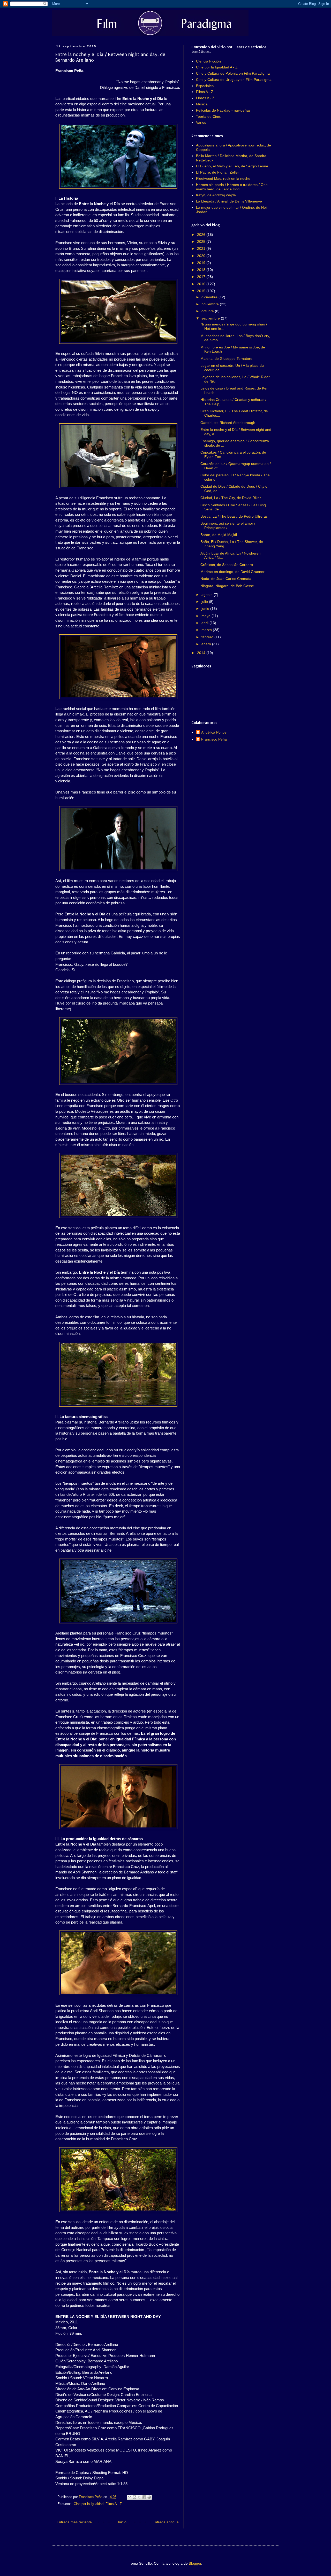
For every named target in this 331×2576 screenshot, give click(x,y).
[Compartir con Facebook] (144, 2497)
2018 (202, 270)
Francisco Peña (214, 739)
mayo (206, 616)
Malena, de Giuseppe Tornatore (226, 359)
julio (205, 602)
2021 (202, 248)
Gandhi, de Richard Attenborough (228, 423)
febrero (208, 637)
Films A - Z (114, 2504)
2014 (202, 653)
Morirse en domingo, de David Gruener (232, 572)
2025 (202, 242)
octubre (208, 311)
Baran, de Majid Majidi (219, 535)
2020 (202, 256)
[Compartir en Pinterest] (149, 2497)
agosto (208, 595)
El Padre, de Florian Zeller (217, 172)
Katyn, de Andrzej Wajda (216, 195)
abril (205, 623)
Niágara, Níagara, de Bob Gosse (227, 586)
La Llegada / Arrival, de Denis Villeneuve (229, 201)
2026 (202, 235)
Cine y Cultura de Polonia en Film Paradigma (233, 73)
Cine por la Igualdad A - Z (217, 67)
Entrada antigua (166, 2522)
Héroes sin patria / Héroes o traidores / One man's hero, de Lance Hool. (232, 187)
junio (206, 609)
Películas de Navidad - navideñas (223, 110)
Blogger (195, 2563)
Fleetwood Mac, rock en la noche (223, 178)
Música (202, 104)
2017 (202, 277)
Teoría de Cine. (209, 116)
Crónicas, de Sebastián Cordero (227, 565)
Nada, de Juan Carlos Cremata (226, 579)
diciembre (210, 297)
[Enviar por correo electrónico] (130, 2497)
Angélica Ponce (214, 732)
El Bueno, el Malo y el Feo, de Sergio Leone (232, 166)
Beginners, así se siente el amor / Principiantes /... (228, 526)
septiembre (211, 318)
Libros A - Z (205, 98)
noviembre (211, 304)
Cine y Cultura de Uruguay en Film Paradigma (234, 80)
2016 (202, 284)
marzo (207, 630)
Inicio (122, 2522)
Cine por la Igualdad (89, 2504)
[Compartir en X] (139, 2497)
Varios (201, 122)
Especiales (205, 86)
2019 (202, 263)
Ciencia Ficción (208, 61)
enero (207, 644)
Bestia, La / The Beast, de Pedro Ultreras (234, 516)
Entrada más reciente (74, 2522)
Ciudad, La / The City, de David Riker (231, 498)
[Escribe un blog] (134, 2497)
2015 (202, 291)
